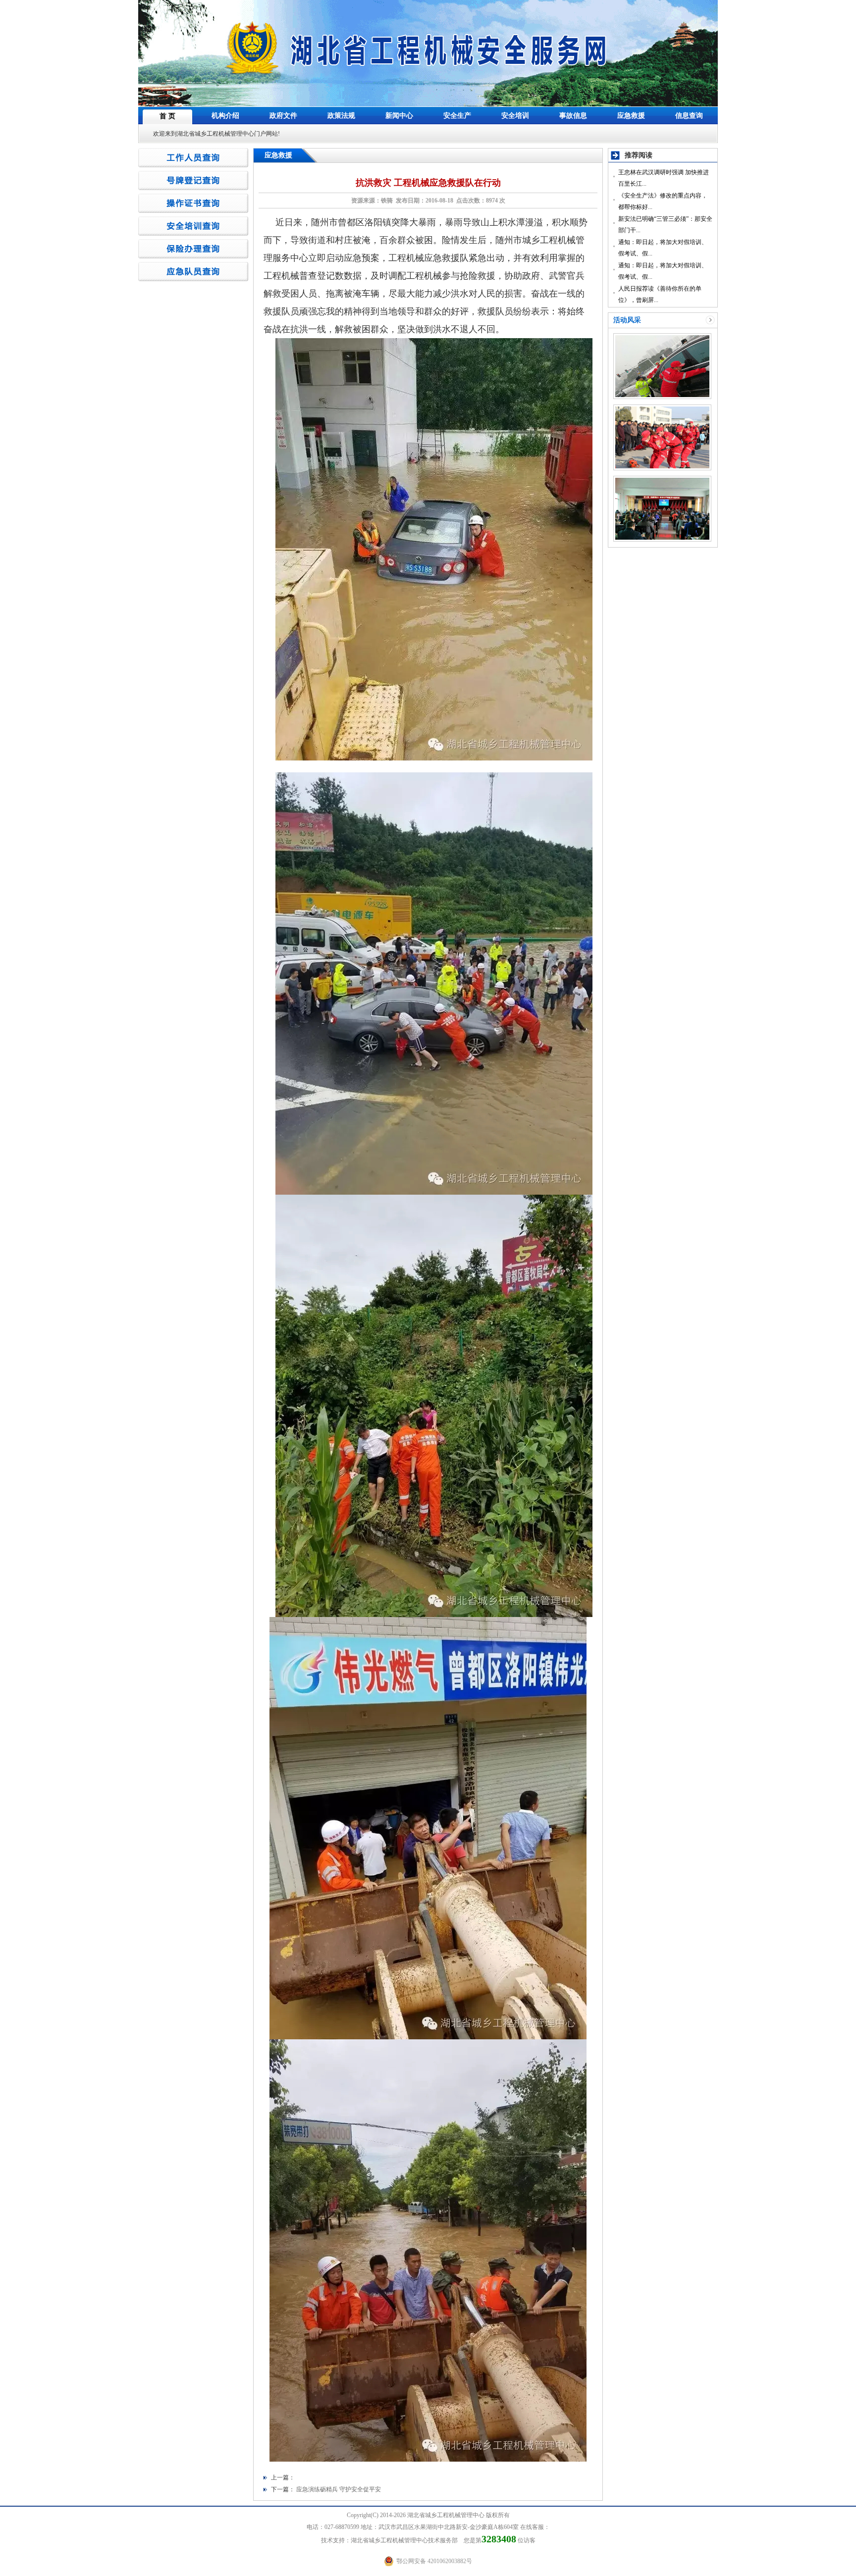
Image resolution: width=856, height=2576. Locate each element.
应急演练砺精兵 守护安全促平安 (339, 2489)
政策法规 (341, 116)
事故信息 (573, 116)
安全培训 (515, 116)
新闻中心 (399, 116)
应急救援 (631, 116)
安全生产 (457, 116)
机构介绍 (225, 116)
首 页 (167, 116)
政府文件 (283, 116)
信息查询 (689, 116)
